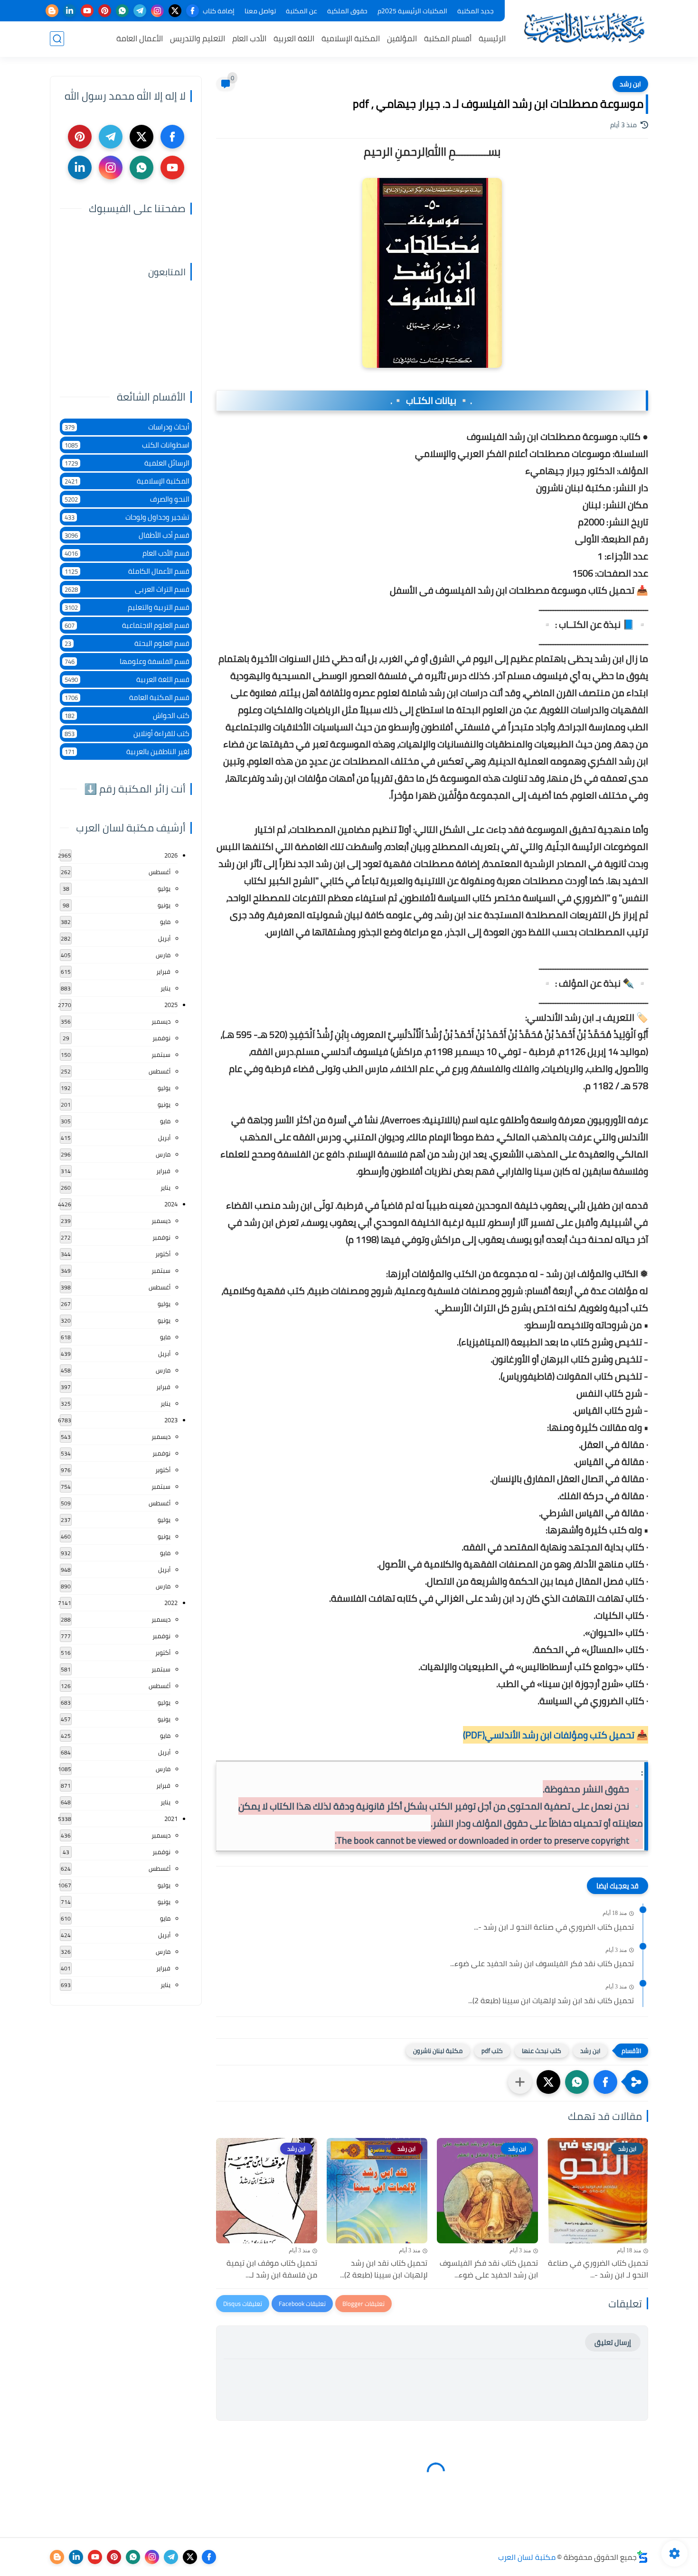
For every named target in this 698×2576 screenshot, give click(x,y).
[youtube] (87, 11)
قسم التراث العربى (127, 589)
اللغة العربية (294, 38)
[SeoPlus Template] (642, 2557)
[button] (605, 2082)
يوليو (164, 888)
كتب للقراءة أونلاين (127, 733)
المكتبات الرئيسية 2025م (412, 11)
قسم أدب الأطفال (127, 535)
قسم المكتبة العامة (127, 697)
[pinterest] (105, 11)
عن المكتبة (302, 11)
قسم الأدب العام (127, 553)
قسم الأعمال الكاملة (127, 571)
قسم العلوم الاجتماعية (127, 625)
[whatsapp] (122, 11)
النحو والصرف (127, 499)
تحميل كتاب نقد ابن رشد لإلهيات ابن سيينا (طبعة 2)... (551, 2001)
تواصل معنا (260, 11)
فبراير (163, 971)
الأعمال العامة (140, 38)
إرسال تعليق (613, 2342)
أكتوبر (163, 1254)
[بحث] (57, 39)
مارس (163, 955)
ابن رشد (630, 84)
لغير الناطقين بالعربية (127, 751)
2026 (171, 855)
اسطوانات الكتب (127, 445)
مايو (165, 922)
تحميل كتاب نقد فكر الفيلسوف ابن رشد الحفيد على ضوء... (542, 1964)
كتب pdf (492, 2051)
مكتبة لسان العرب (527, 2557)
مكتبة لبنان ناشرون (438, 2051)
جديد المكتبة (476, 11)
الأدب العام (249, 38)
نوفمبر (161, 1038)
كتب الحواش (127, 715)
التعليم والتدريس (198, 38)
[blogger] (52, 11)
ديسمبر (161, 1021)
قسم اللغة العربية (127, 679)
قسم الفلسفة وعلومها (127, 661)
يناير (165, 988)
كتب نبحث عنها (542, 2051)
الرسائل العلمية (127, 463)
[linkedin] (70, 11)
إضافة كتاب (219, 11)
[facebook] (193, 11)
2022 (171, 1603)
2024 (171, 1204)
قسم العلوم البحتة (127, 643)
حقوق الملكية (347, 11)
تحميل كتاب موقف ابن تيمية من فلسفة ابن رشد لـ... (272, 2269)
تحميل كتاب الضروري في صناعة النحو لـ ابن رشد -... (554, 1927)
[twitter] (175, 11)
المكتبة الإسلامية (351, 38)
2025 (171, 1005)
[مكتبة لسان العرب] (584, 28)
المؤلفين (402, 38)
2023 (171, 1420)
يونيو (164, 905)
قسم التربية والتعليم (127, 607)
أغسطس (160, 872)
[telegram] (140, 11)
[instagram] (157, 11)
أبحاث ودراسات (127, 427)
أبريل (164, 938)
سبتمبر (161, 1055)
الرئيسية (492, 38)
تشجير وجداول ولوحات (127, 517)
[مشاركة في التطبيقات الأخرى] (520, 2082)
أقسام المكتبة (448, 38)
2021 (171, 1819)
